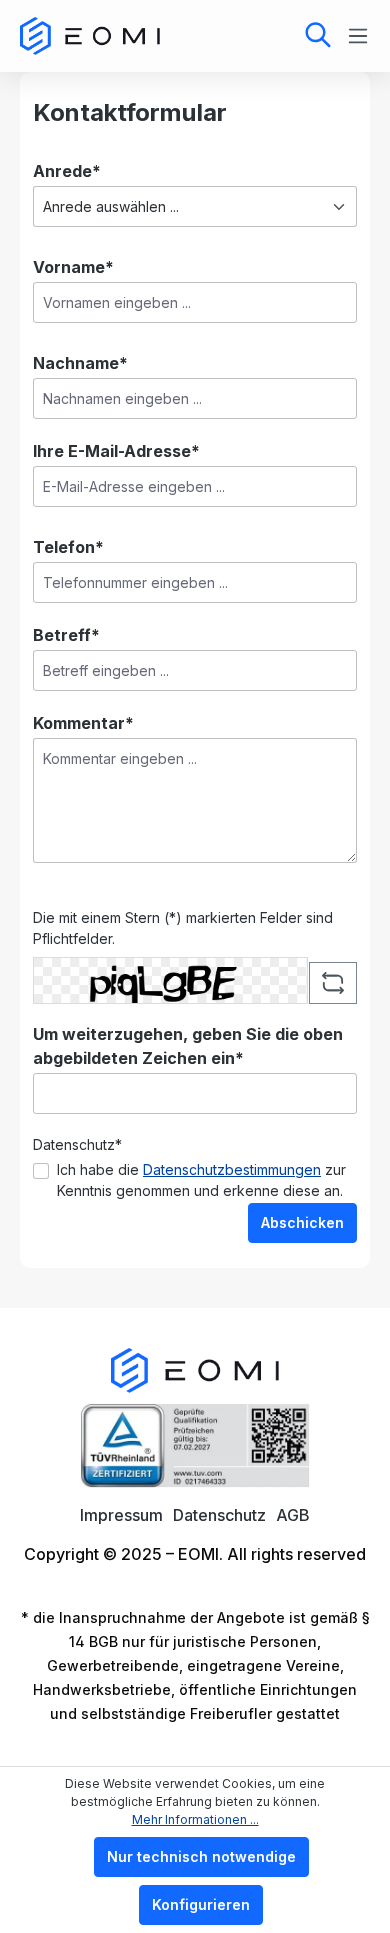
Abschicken (302, 1222)
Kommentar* (83, 723)
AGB (293, 1515)
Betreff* (66, 635)
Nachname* (80, 363)
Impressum (121, 1515)
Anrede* (67, 171)
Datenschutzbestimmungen (232, 1169)
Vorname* (73, 267)
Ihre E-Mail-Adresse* (116, 451)
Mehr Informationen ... (195, 1819)
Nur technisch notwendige (201, 1856)
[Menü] (352, 36)
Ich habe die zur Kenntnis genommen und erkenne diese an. (201, 1180)
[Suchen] (318, 36)
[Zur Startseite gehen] (90, 36)
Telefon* (68, 547)
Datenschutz (219, 1515)
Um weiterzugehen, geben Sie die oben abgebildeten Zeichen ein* (188, 1046)
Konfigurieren (201, 1904)
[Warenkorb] (253, 33)
